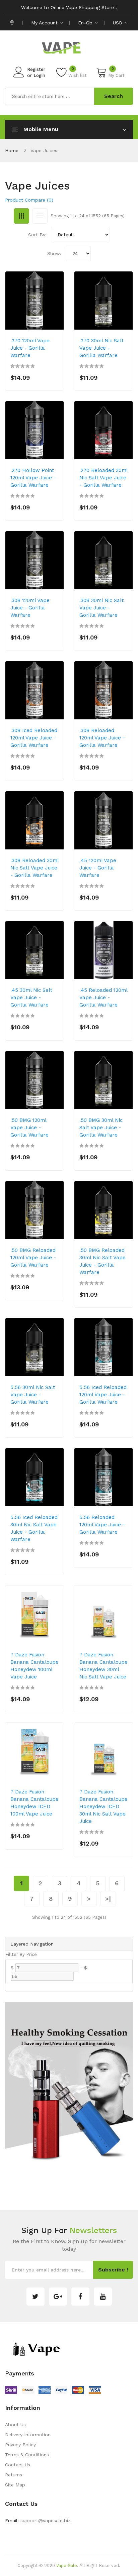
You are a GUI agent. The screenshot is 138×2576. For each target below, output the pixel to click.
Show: (54, 253)
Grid (21, 216)
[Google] (58, 2297)
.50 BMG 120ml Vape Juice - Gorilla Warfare (29, 1128)
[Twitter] (36, 2297)
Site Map (15, 2485)
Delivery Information (28, 2435)
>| (108, 1899)
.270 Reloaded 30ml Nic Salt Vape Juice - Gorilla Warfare (103, 478)
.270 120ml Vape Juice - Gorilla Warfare (30, 348)
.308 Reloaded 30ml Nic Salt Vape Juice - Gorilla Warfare (34, 868)
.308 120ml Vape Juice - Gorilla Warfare (30, 608)
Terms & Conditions (27, 2455)
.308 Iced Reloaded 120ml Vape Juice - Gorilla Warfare (34, 738)
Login (39, 75)
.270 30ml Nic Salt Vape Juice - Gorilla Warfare (101, 348)
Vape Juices (44, 150)
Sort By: (37, 235)
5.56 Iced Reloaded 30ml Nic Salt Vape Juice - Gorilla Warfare (34, 1528)
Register (36, 69)
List (40, 216)
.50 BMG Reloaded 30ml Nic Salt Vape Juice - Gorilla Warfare (102, 1261)
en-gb (86, 23)
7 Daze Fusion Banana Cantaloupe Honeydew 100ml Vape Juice (34, 1666)
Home (12, 150)
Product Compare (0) (29, 200)
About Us (15, 2425)
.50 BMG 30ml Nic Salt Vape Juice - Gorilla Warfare (101, 1128)
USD (118, 23)
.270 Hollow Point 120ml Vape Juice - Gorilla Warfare (33, 478)
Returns (14, 2475)
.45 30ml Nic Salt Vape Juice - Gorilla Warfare (31, 998)
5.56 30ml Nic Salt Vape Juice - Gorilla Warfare (33, 1395)
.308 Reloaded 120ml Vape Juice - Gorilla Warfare (102, 738)
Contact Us (18, 2465)
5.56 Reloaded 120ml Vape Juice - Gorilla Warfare (102, 1525)
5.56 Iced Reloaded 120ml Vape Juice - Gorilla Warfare (103, 1395)
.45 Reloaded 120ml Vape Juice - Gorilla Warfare (103, 998)
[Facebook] (80, 2297)
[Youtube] (103, 2297)
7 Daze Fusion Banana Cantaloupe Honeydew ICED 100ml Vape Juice (34, 1803)
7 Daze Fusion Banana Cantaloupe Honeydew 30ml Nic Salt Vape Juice (103, 1666)
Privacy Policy (20, 2445)
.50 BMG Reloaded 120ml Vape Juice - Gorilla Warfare (33, 1258)
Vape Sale (67, 2565)
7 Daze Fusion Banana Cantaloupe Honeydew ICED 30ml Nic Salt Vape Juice (103, 1806)
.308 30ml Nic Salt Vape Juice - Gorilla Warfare (101, 608)
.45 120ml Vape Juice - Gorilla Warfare (98, 868)
